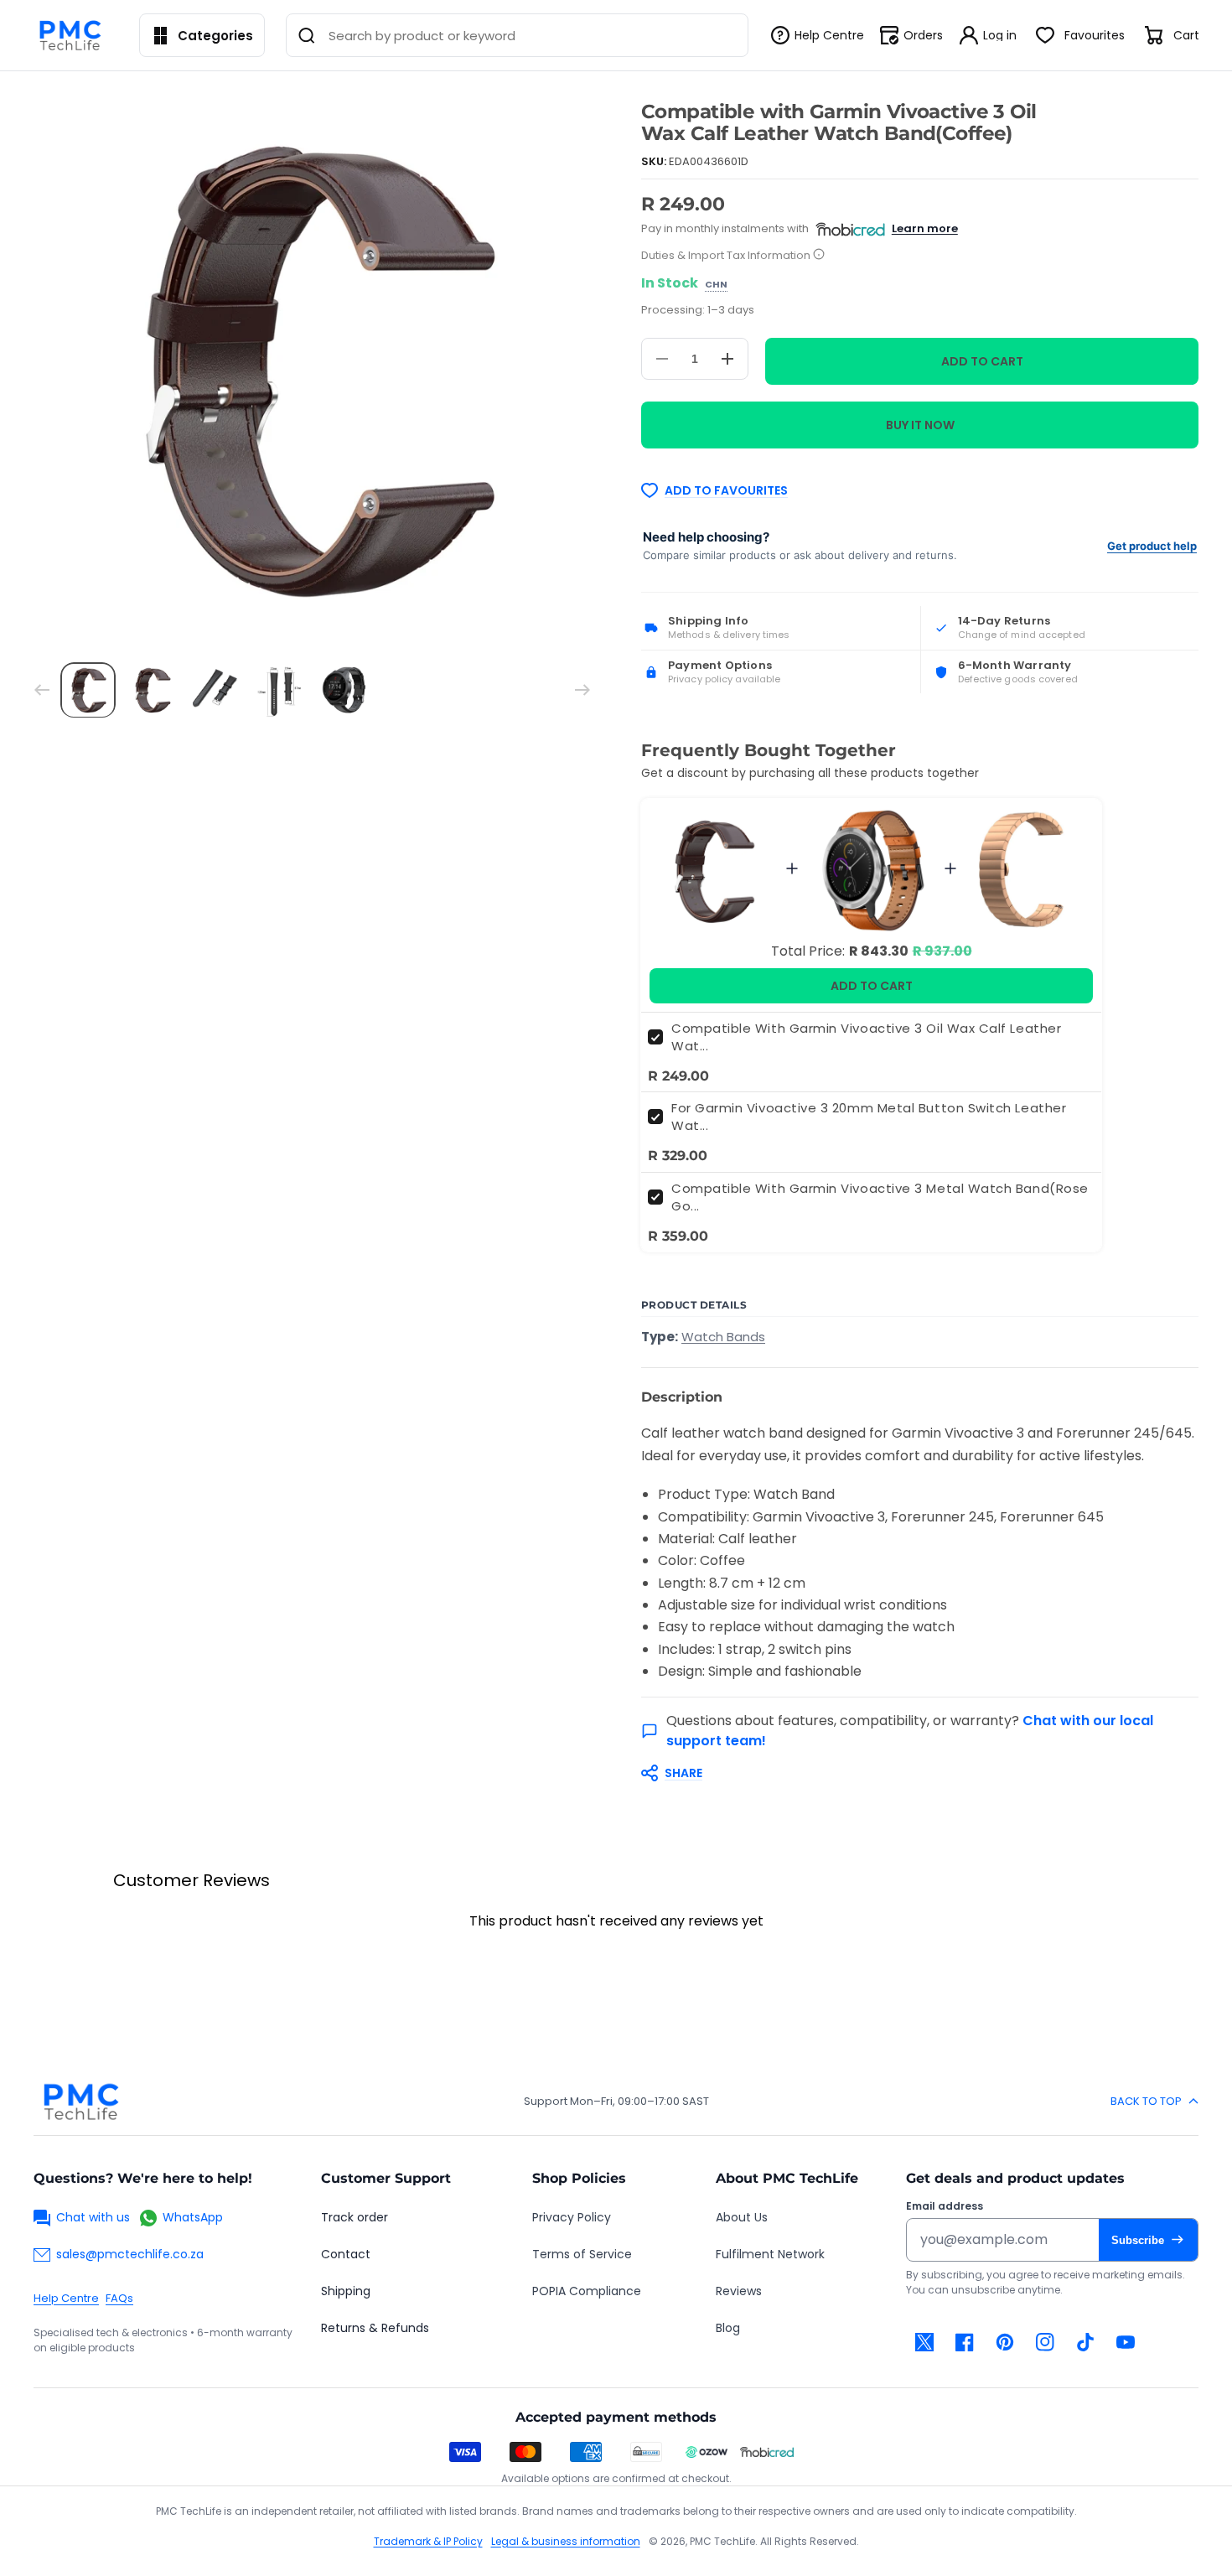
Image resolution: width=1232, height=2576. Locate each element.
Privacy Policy (572, 2217)
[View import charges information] (819, 255)
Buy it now (920, 425)
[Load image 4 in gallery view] (280, 690)
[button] (911, 1773)
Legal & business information (566, 2541)
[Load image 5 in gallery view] (344, 690)
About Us (742, 2217)
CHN (716, 285)
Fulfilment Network (770, 2254)
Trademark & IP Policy (428, 2541)
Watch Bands (723, 1337)
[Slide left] (42, 690)
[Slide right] (582, 690)
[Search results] (307, 35)
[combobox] (517, 35)
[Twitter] (924, 2342)
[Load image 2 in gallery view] (152, 690)
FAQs (119, 2298)
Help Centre (66, 2298)
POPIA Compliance (587, 2291)
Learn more (925, 228)
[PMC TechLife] (75, 35)
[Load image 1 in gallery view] (88, 690)
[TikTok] (1085, 2342)
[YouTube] (1126, 2342)
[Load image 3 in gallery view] (216, 690)
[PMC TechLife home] (80, 2102)
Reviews (739, 2291)
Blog (728, 2328)
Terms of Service (582, 2254)
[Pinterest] (1005, 2342)
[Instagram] (1045, 2342)
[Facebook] (965, 2342)
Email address (945, 2206)
